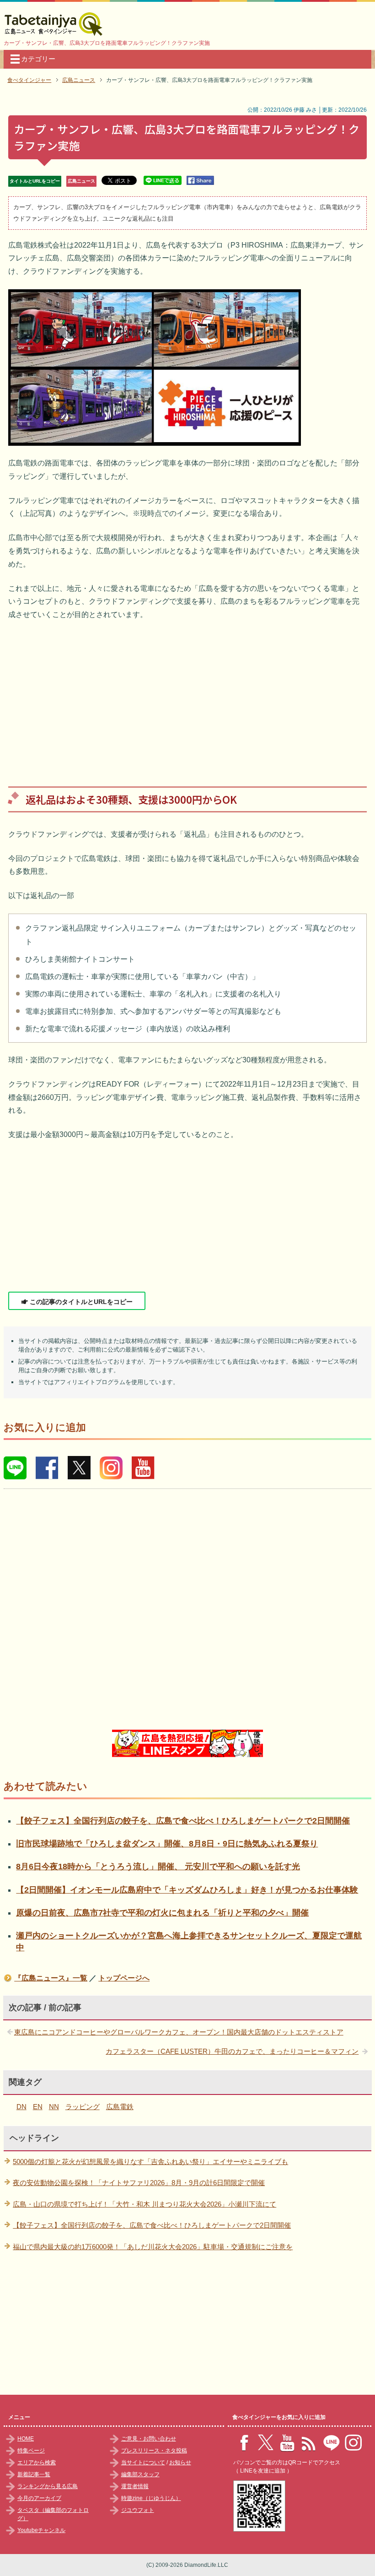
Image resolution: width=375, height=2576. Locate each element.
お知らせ (180, 2462)
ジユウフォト (138, 2510)
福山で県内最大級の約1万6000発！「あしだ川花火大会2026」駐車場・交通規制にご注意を (153, 2247)
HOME (26, 2439)
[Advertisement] (187, 697)
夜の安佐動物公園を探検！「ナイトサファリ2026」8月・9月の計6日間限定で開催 (139, 2183)
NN (54, 2107)
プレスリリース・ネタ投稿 (154, 2451)
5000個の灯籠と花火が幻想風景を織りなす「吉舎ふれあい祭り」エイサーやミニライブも (150, 2162)
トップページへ (124, 1978)
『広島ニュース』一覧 (51, 1978)
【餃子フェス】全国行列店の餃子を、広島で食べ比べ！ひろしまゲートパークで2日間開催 (183, 1821)
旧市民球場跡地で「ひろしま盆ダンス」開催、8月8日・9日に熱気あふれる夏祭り (167, 1844)
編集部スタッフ (140, 2474)
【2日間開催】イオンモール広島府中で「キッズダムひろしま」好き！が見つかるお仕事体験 (187, 1890)
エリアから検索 (37, 2462)
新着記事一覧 (34, 2474)
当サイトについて (143, 2462)
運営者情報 (135, 2486)
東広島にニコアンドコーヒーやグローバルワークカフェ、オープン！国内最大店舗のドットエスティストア (179, 2032)
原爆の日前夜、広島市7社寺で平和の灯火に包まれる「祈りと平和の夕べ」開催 (162, 1913)
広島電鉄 (120, 2107)
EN (38, 2107)
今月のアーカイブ (39, 2498)
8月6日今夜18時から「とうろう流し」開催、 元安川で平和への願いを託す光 (158, 1867)
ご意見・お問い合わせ (149, 2439)
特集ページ (31, 2451)
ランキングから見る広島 (48, 2486)
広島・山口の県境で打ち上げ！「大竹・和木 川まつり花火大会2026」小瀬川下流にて (145, 2204)
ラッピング (83, 2107)
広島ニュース (81, 181)
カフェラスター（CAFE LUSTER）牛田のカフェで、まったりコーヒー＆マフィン (232, 2051)
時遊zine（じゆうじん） (151, 2498)
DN (21, 2107)
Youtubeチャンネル (41, 2530)
